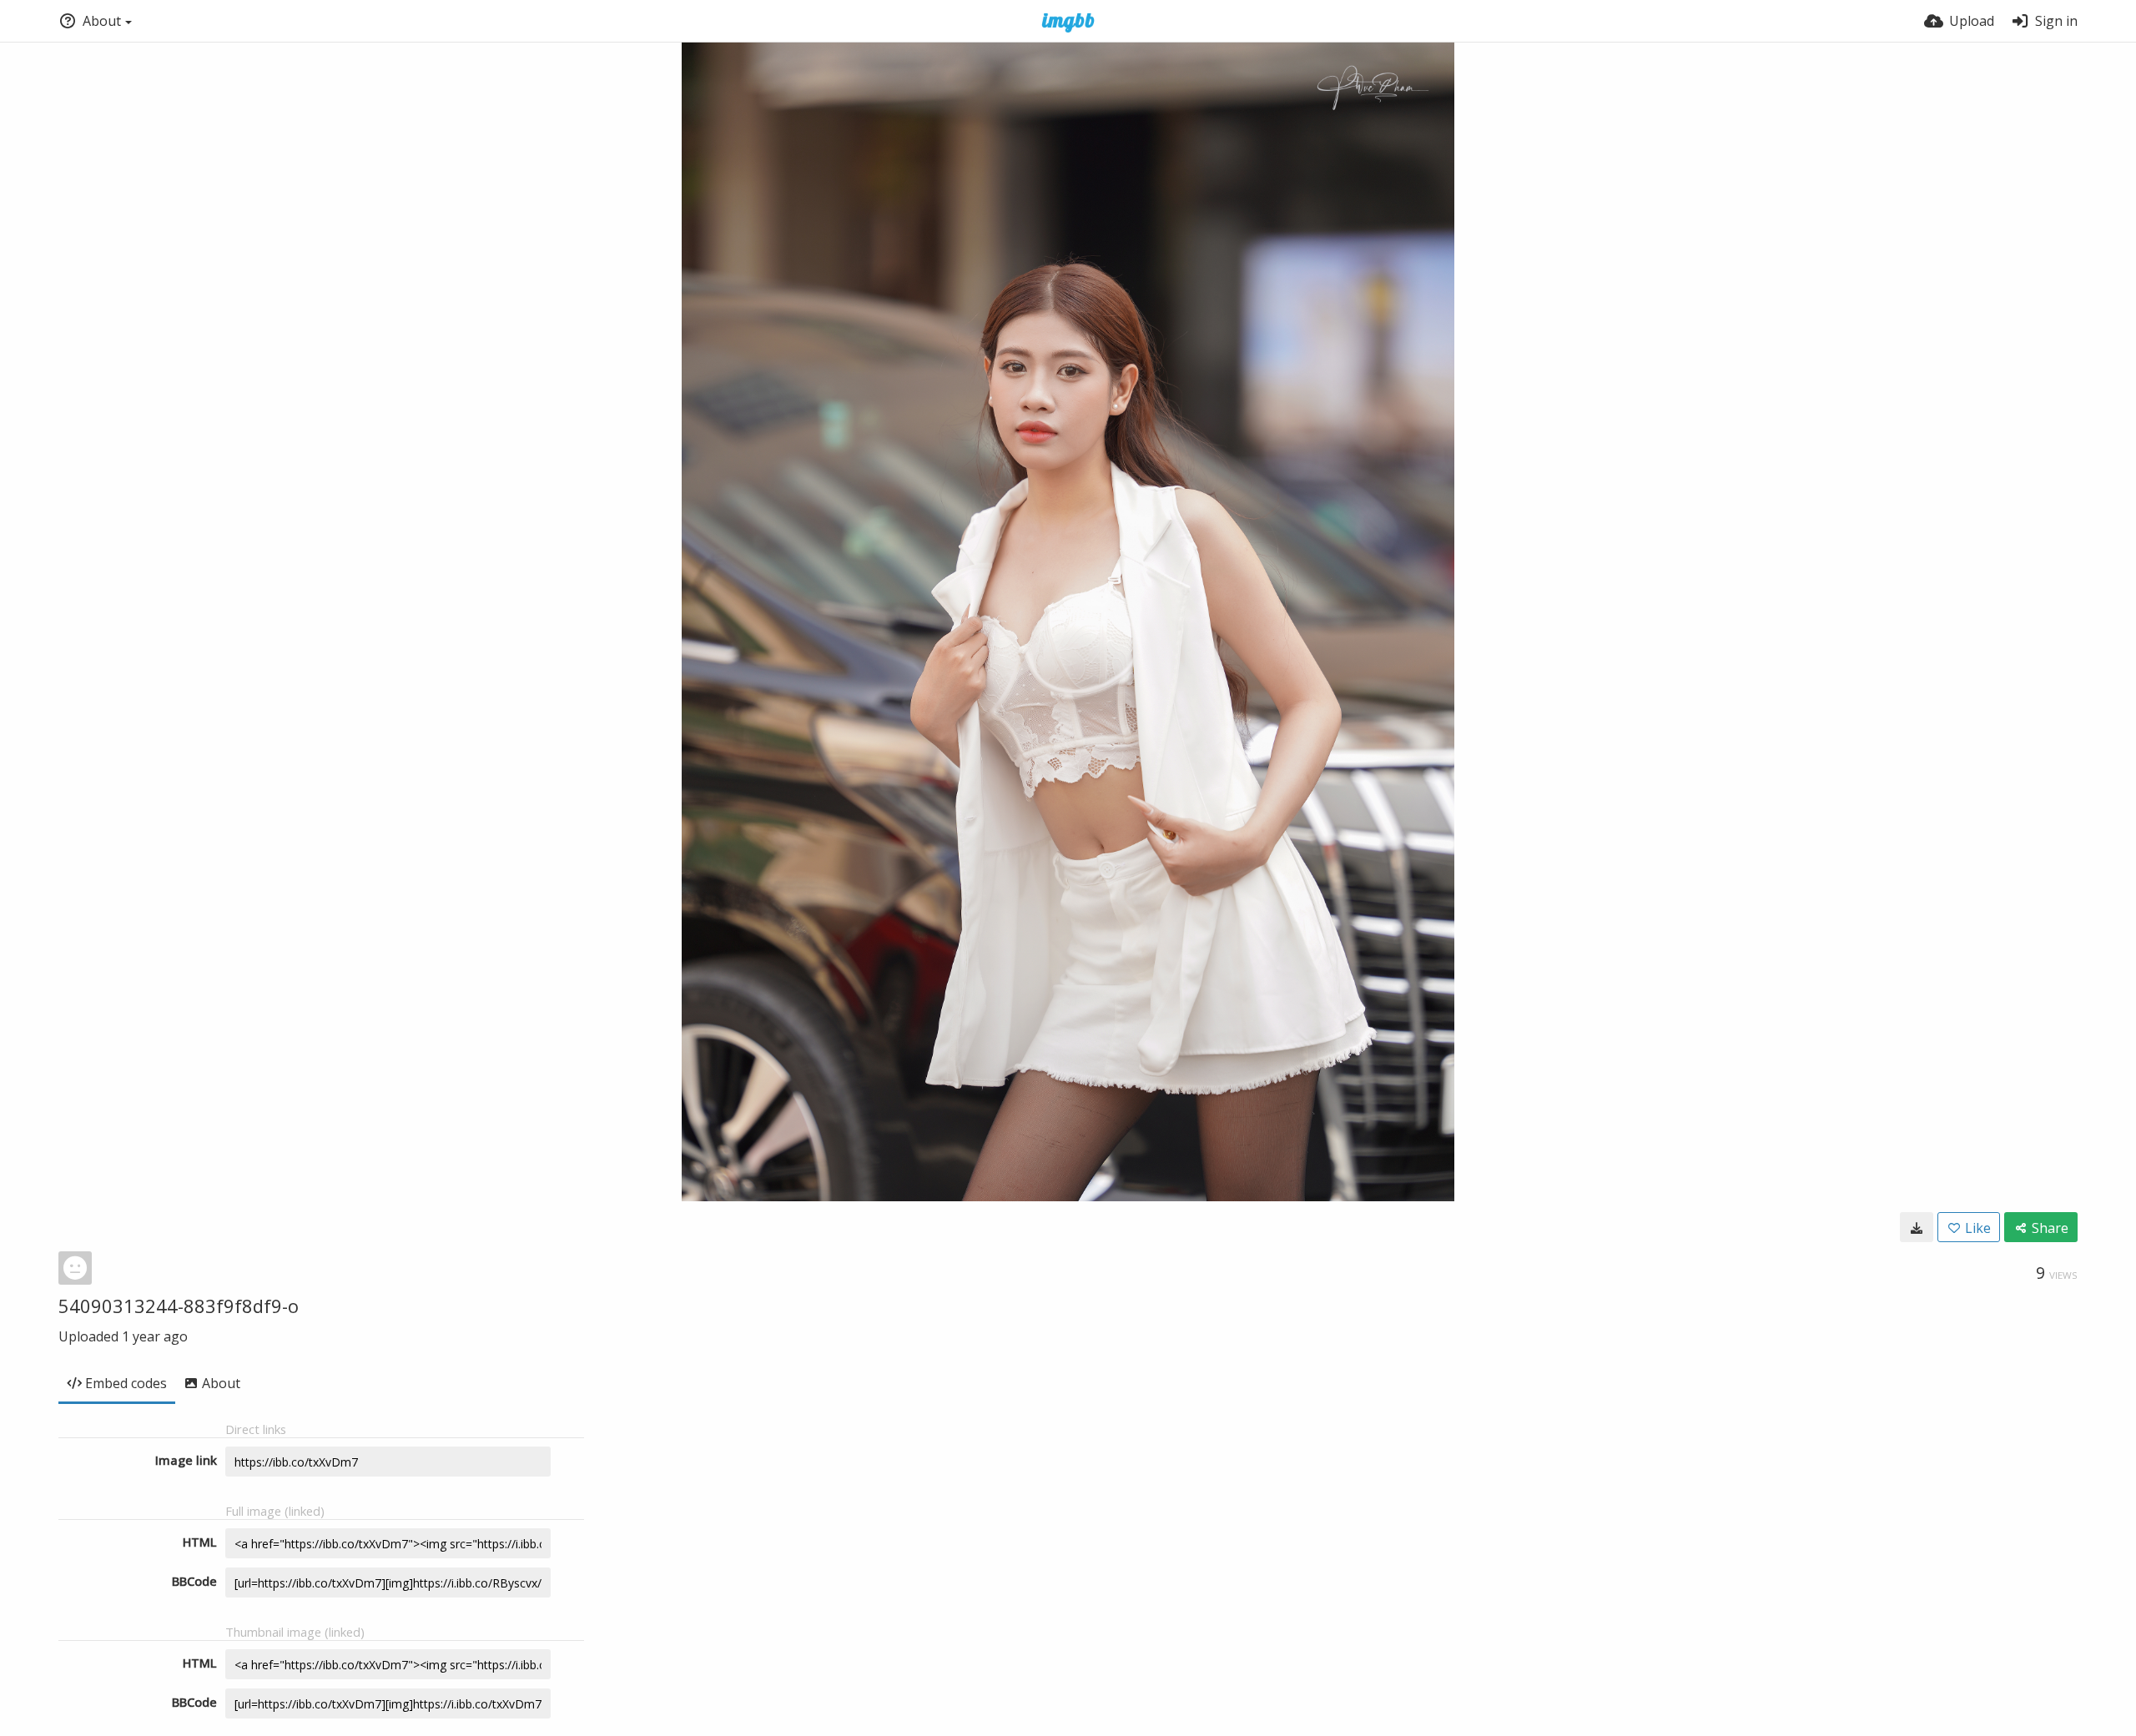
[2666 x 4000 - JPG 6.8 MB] (1917, 1227)
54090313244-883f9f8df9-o (179, 1306)
